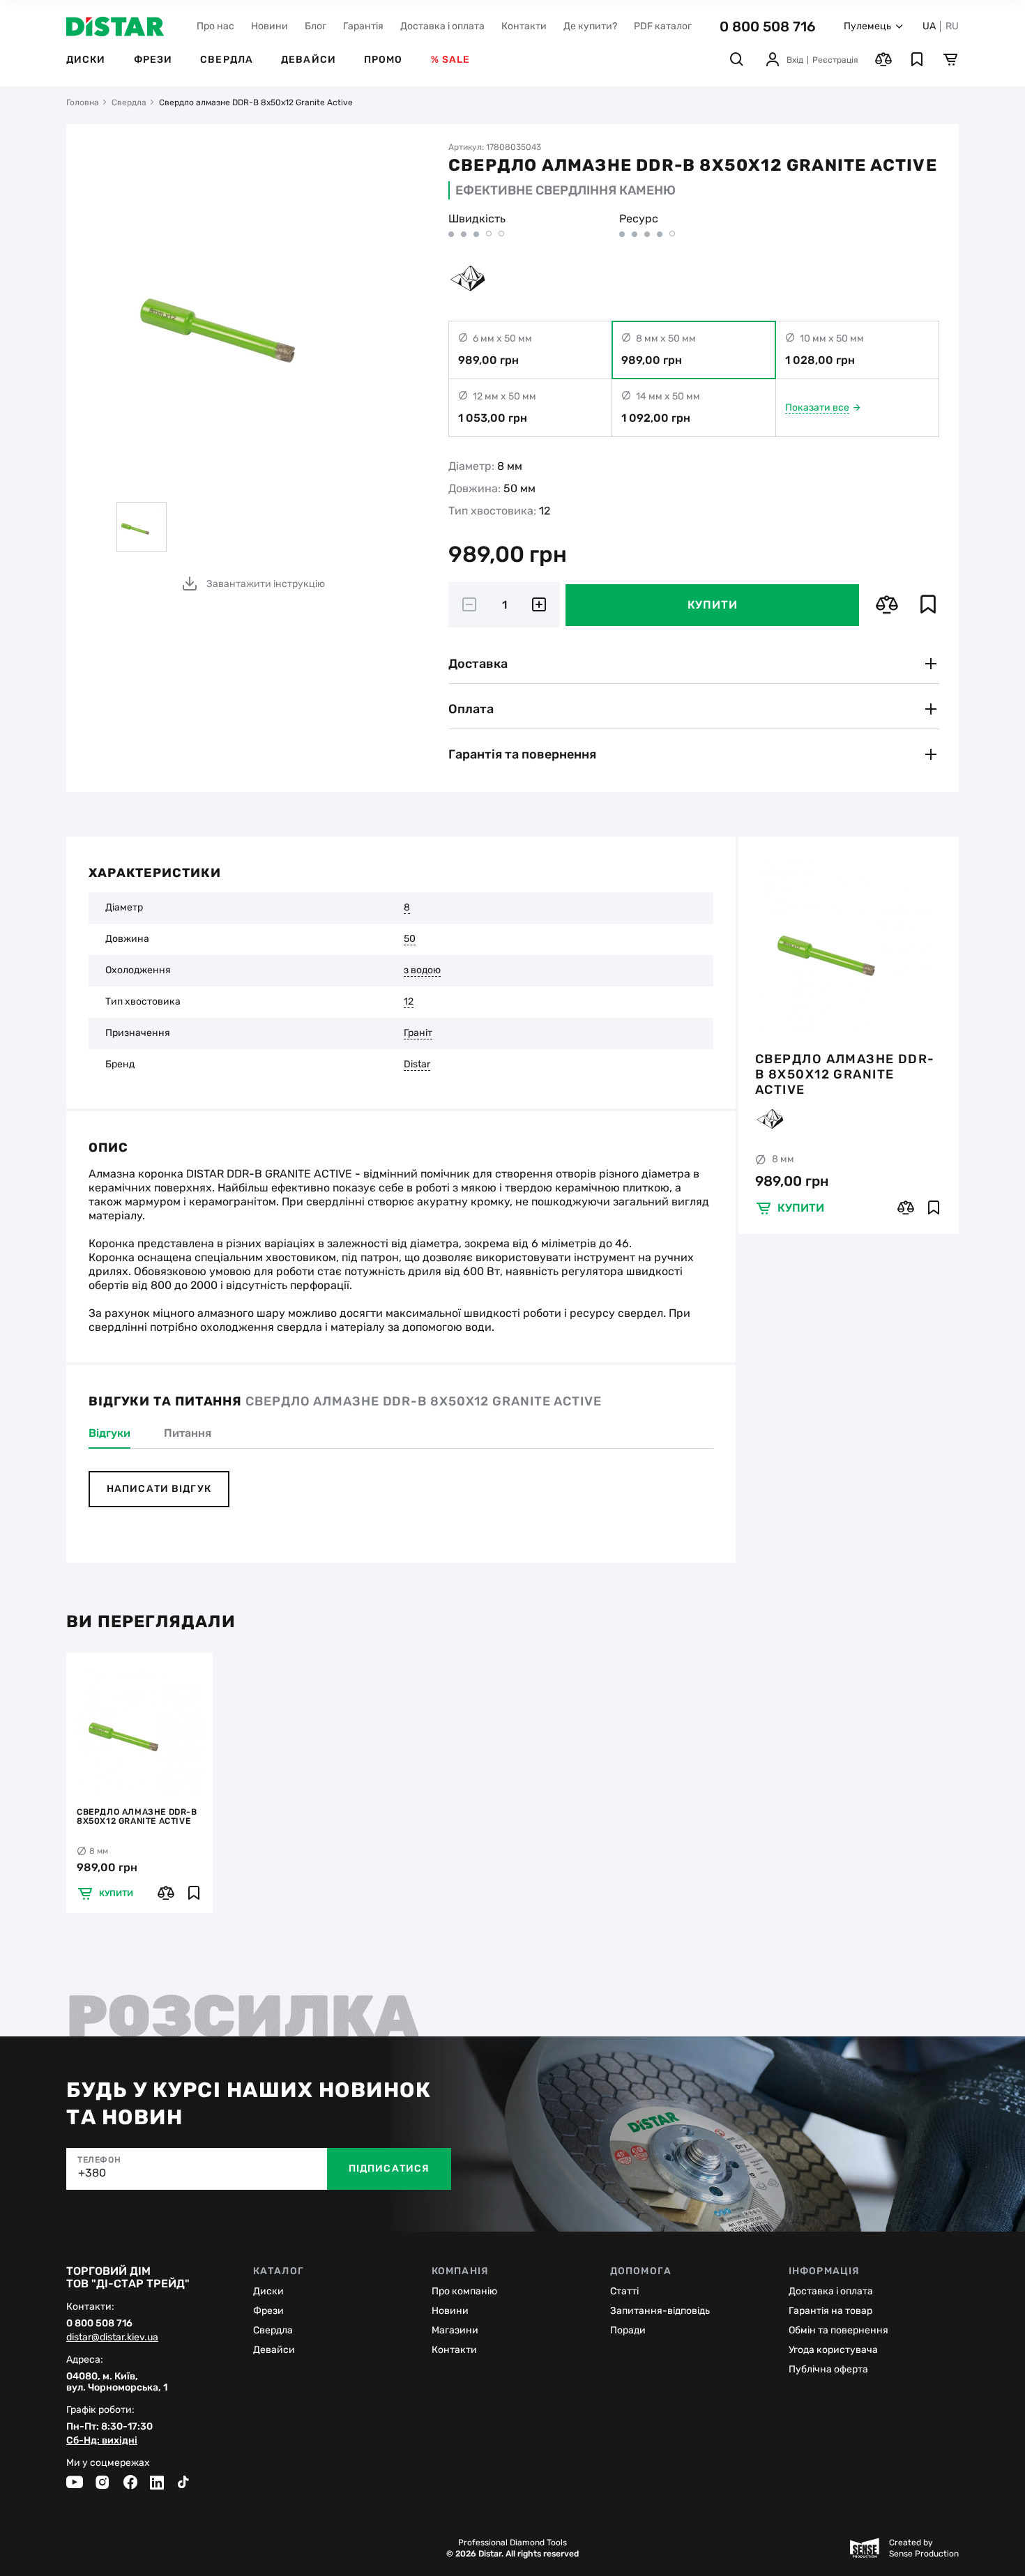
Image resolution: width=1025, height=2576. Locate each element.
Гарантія (363, 26)
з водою (422, 970)
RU (952, 26)
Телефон (99, 2160)
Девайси (309, 60)
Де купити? (590, 26)
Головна (83, 102)
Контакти (524, 26)
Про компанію (464, 2291)
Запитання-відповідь (660, 2311)
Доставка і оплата (442, 26)
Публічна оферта (828, 2369)
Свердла (227, 60)
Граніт (418, 1033)
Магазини (455, 2330)
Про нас (215, 26)
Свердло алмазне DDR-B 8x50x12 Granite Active (845, 1074)
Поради (628, 2330)
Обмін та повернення (838, 2330)
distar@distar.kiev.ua (112, 2338)
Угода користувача (833, 2350)
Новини (269, 26)
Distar (417, 1065)
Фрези (153, 60)
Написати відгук (159, 1489)
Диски (86, 60)
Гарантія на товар (830, 2311)
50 (410, 939)
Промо (384, 60)
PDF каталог (663, 26)
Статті (624, 2291)
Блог (316, 26)
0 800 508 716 (768, 26)
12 (409, 1002)
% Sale (451, 60)
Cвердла (273, 2330)
